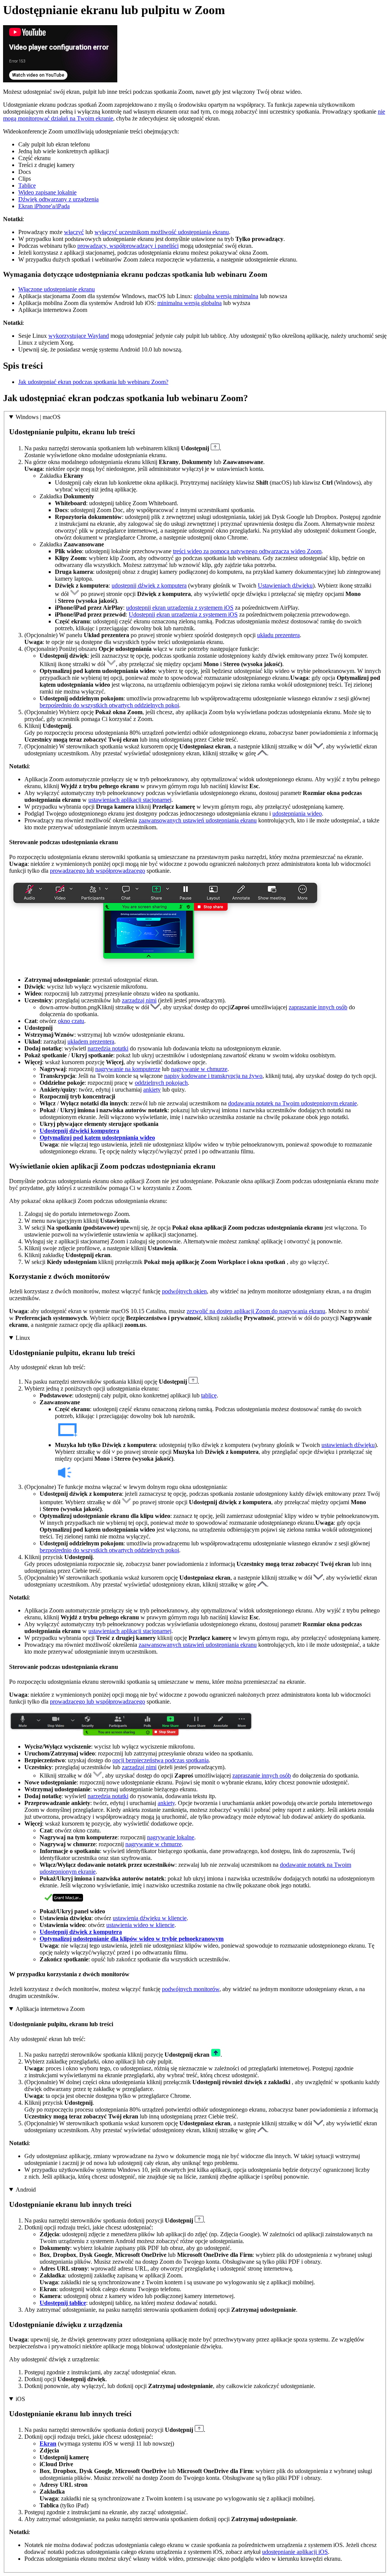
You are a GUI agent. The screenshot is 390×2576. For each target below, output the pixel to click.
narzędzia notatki (108, 1048)
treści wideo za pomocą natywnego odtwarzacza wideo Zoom (247, 551)
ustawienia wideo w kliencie (140, 1925)
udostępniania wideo (297, 813)
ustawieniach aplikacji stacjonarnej (130, 800)
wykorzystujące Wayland (79, 336)
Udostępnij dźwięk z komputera (81, 1932)
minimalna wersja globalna (189, 303)
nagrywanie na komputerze (128, 1069)
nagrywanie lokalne (171, 1837)
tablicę (209, 1395)
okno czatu (71, 1021)
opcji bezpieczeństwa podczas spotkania (161, 1760)
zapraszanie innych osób (318, 1007)
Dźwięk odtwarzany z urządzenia (58, 199)
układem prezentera (91, 1041)
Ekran (48, 2444)
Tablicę (27, 185)
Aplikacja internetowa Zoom (50, 2009)
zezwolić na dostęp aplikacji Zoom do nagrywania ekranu (256, 1311)
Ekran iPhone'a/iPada (44, 206)
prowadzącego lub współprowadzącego (97, 871)
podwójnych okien (184, 1291)
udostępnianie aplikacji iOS (295, 2552)
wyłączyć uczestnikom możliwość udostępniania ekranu (162, 232)
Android (26, 2190)
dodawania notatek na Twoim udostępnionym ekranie (292, 1103)
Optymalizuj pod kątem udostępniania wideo (97, 1138)
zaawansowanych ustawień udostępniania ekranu (198, 820)
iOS (20, 2399)
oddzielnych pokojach (161, 1083)
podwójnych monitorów (191, 1989)
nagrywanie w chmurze (199, 1069)
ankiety (152, 1090)
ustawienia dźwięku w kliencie (150, 1918)
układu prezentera (278, 635)
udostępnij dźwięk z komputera (149, 585)
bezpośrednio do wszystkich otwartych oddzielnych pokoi (109, 705)
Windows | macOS (38, 417)
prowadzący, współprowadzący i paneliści (128, 246)
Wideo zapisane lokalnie (47, 192)
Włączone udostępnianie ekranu (57, 289)
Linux (23, 1338)
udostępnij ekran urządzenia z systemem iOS (180, 608)
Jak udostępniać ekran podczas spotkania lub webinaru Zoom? (93, 382)
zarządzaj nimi (139, 1000)
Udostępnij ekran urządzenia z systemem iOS (183, 614)
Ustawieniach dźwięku (285, 585)
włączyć (74, 232)
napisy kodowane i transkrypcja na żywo (213, 1076)
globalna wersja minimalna (226, 296)
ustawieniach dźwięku (348, 1445)
